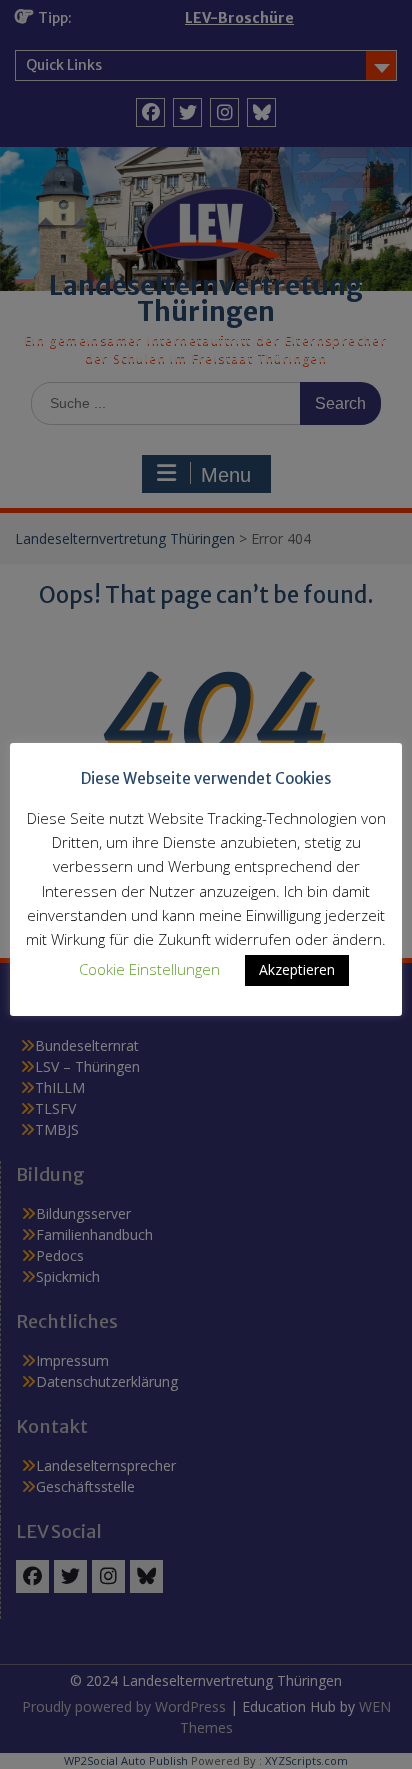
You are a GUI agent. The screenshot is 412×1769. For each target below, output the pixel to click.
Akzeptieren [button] (297, 969)
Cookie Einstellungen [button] (149, 969)
